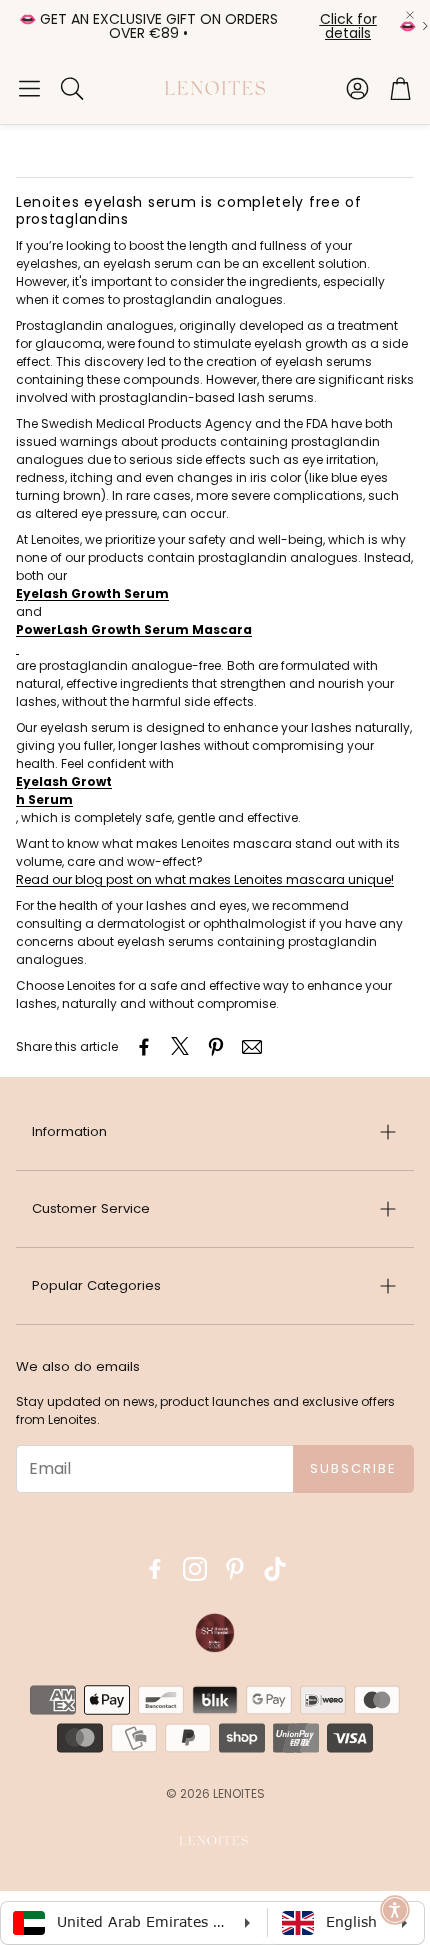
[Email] (252, 1047)
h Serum (44, 799)
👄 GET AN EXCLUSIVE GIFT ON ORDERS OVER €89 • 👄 (217, 26)
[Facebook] (155, 1569)
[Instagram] (195, 1569)
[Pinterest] (235, 1569)
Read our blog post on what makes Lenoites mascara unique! (205, 879)
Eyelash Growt (64, 781)
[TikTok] (275, 1569)
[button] (29, 88)
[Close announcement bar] (410, 15)
